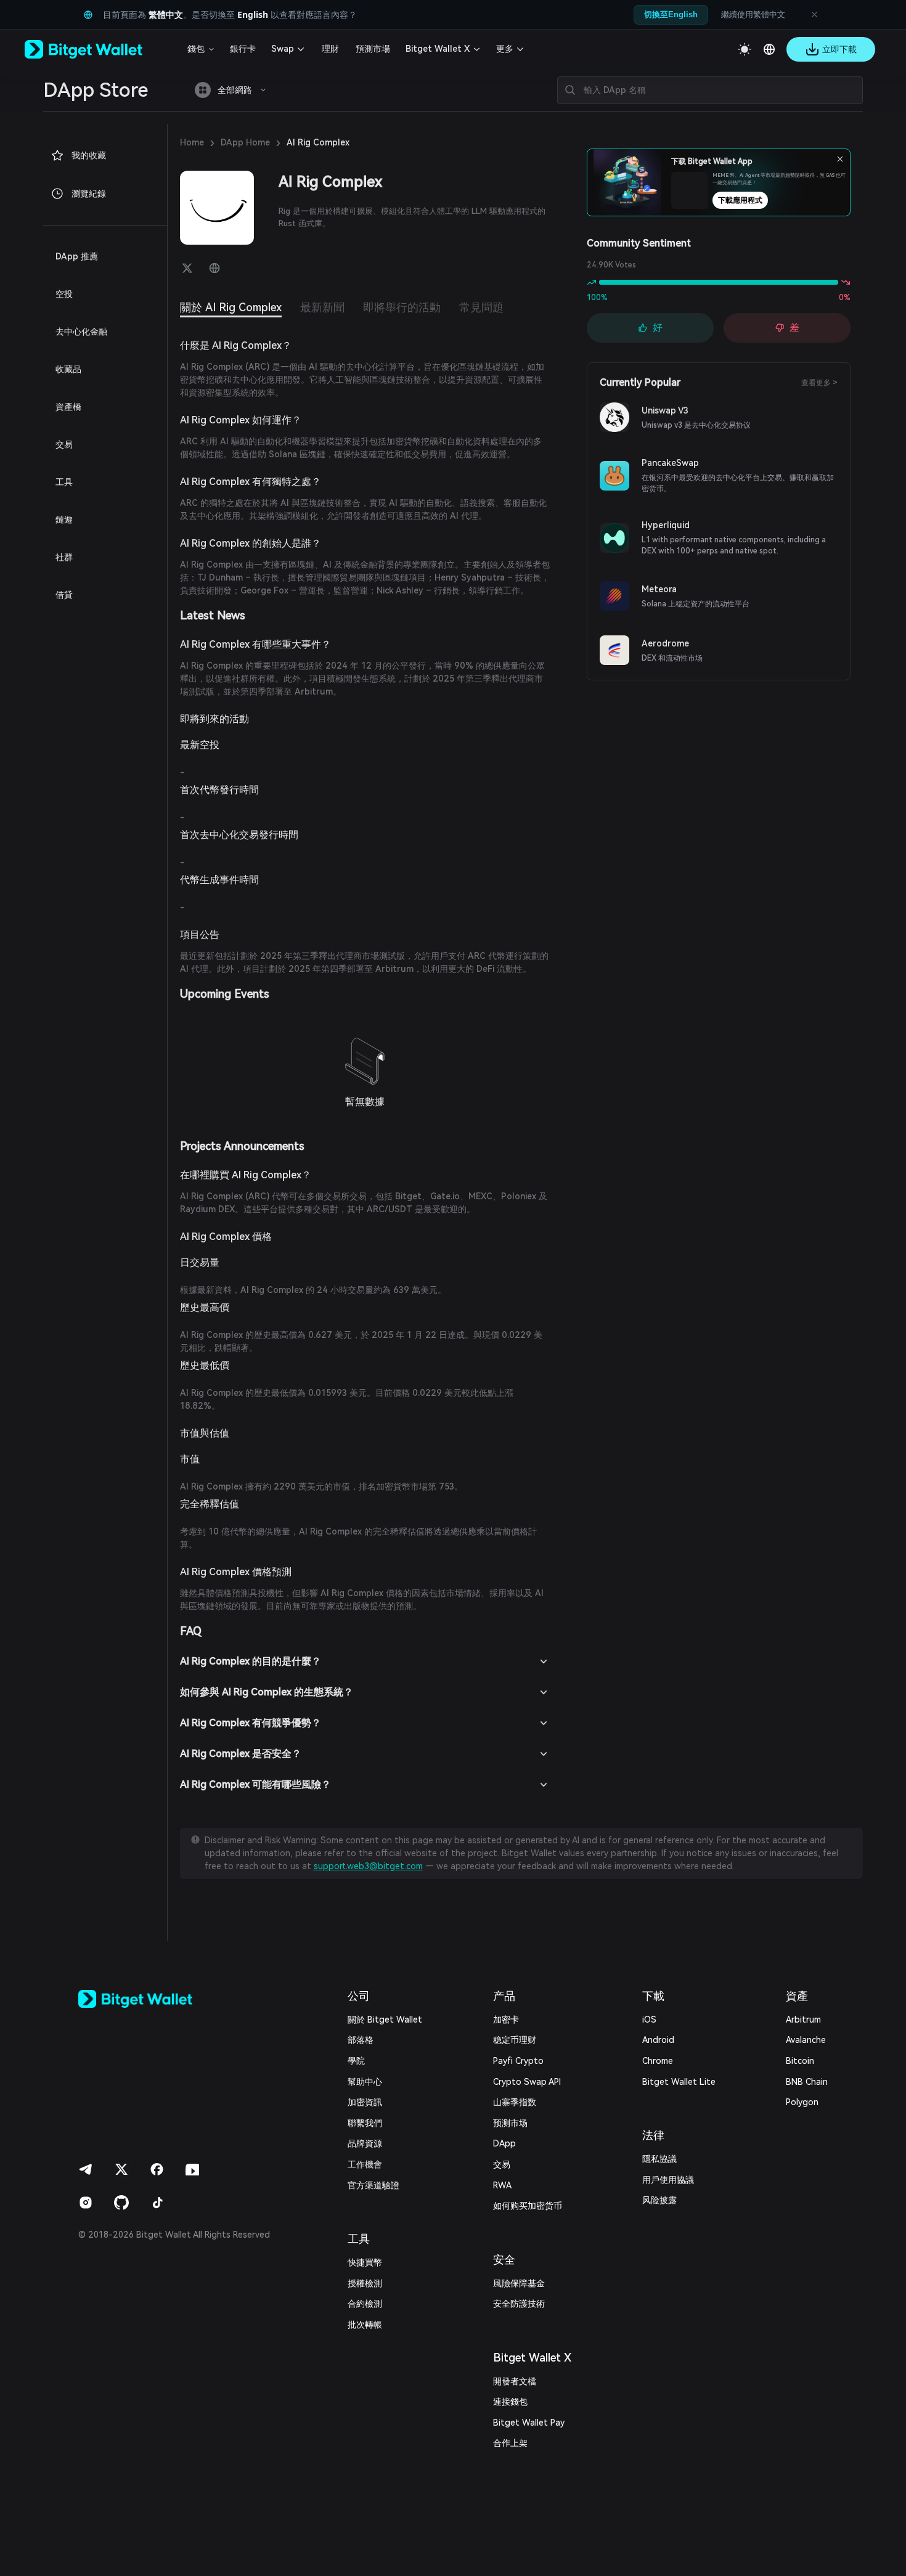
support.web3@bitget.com (368, 1866)
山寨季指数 (515, 2102)
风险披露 (659, 2200)
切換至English (671, 14)
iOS (649, 2020)
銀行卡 (243, 49)
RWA (502, 2185)
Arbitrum (803, 2020)
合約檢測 (365, 2304)
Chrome (658, 2061)
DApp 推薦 (77, 256)
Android (658, 2040)
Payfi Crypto (518, 2061)
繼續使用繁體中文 (753, 14)
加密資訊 (365, 2102)
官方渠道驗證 (373, 2185)
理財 (330, 49)
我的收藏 (89, 155)
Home (192, 142)
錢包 (196, 49)
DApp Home (245, 142)
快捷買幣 (365, 2262)
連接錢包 (510, 2402)
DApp (504, 2143)
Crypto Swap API (527, 2082)
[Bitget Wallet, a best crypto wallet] (99, 49)
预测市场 (510, 2123)
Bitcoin (800, 2061)
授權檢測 (365, 2283)
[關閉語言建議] (814, 15)
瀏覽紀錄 (89, 194)
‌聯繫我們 (365, 2123)
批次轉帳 (365, 2325)
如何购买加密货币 (528, 2206)
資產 (797, 1996)
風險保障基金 (519, 2283)
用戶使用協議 (668, 2180)
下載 (653, 1996)
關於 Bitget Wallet (385, 2020)
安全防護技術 (519, 2304)
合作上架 (510, 2443)
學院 (356, 2061)
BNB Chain (807, 2082)
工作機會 (365, 2164)
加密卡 (506, 2020)
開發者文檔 (515, 2381)
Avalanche (806, 2040)
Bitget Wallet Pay (529, 2423)
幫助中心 (365, 2082)
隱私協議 (659, 2159)
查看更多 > (819, 383)
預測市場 (373, 49)
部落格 (361, 2040)
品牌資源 (365, 2143)
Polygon (802, 2102)
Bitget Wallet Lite (679, 2082)
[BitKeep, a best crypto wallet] (155, 1999)
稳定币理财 (515, 2040)
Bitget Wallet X (438, 49)
